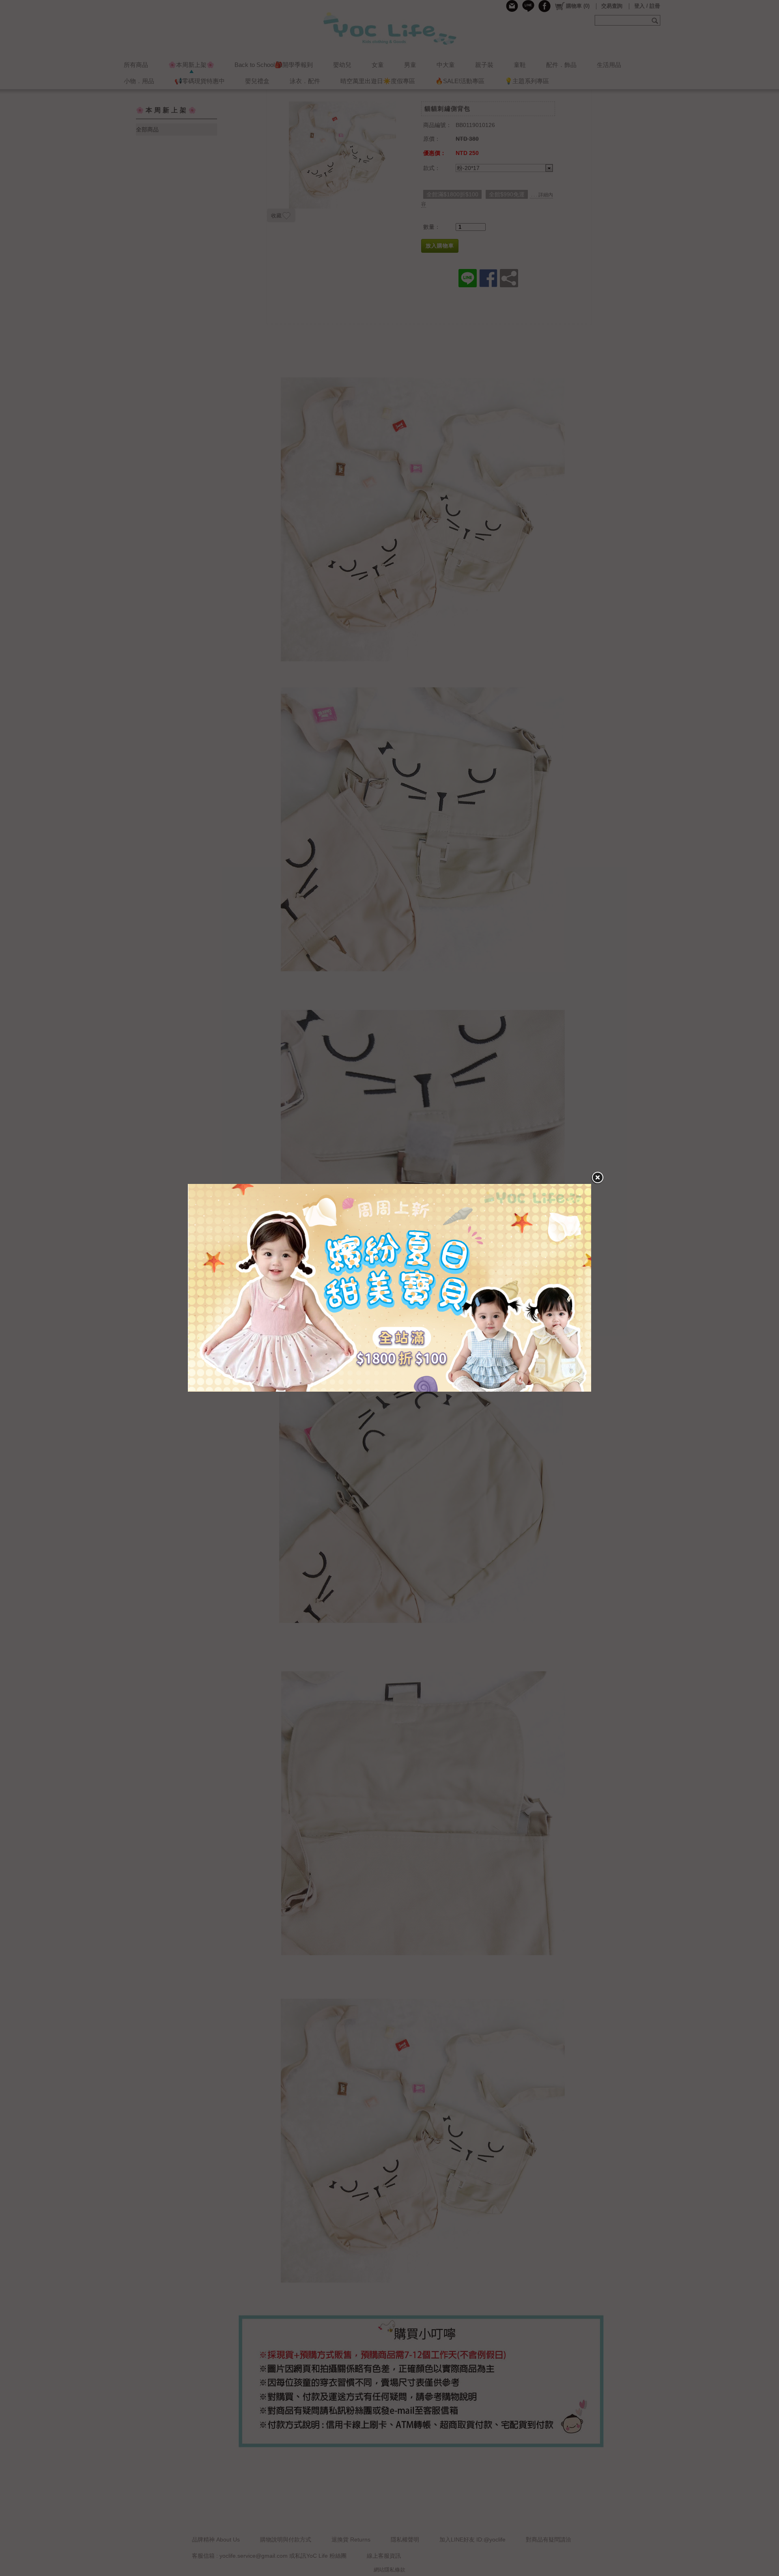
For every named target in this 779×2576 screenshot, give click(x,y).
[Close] (597, 1178)
